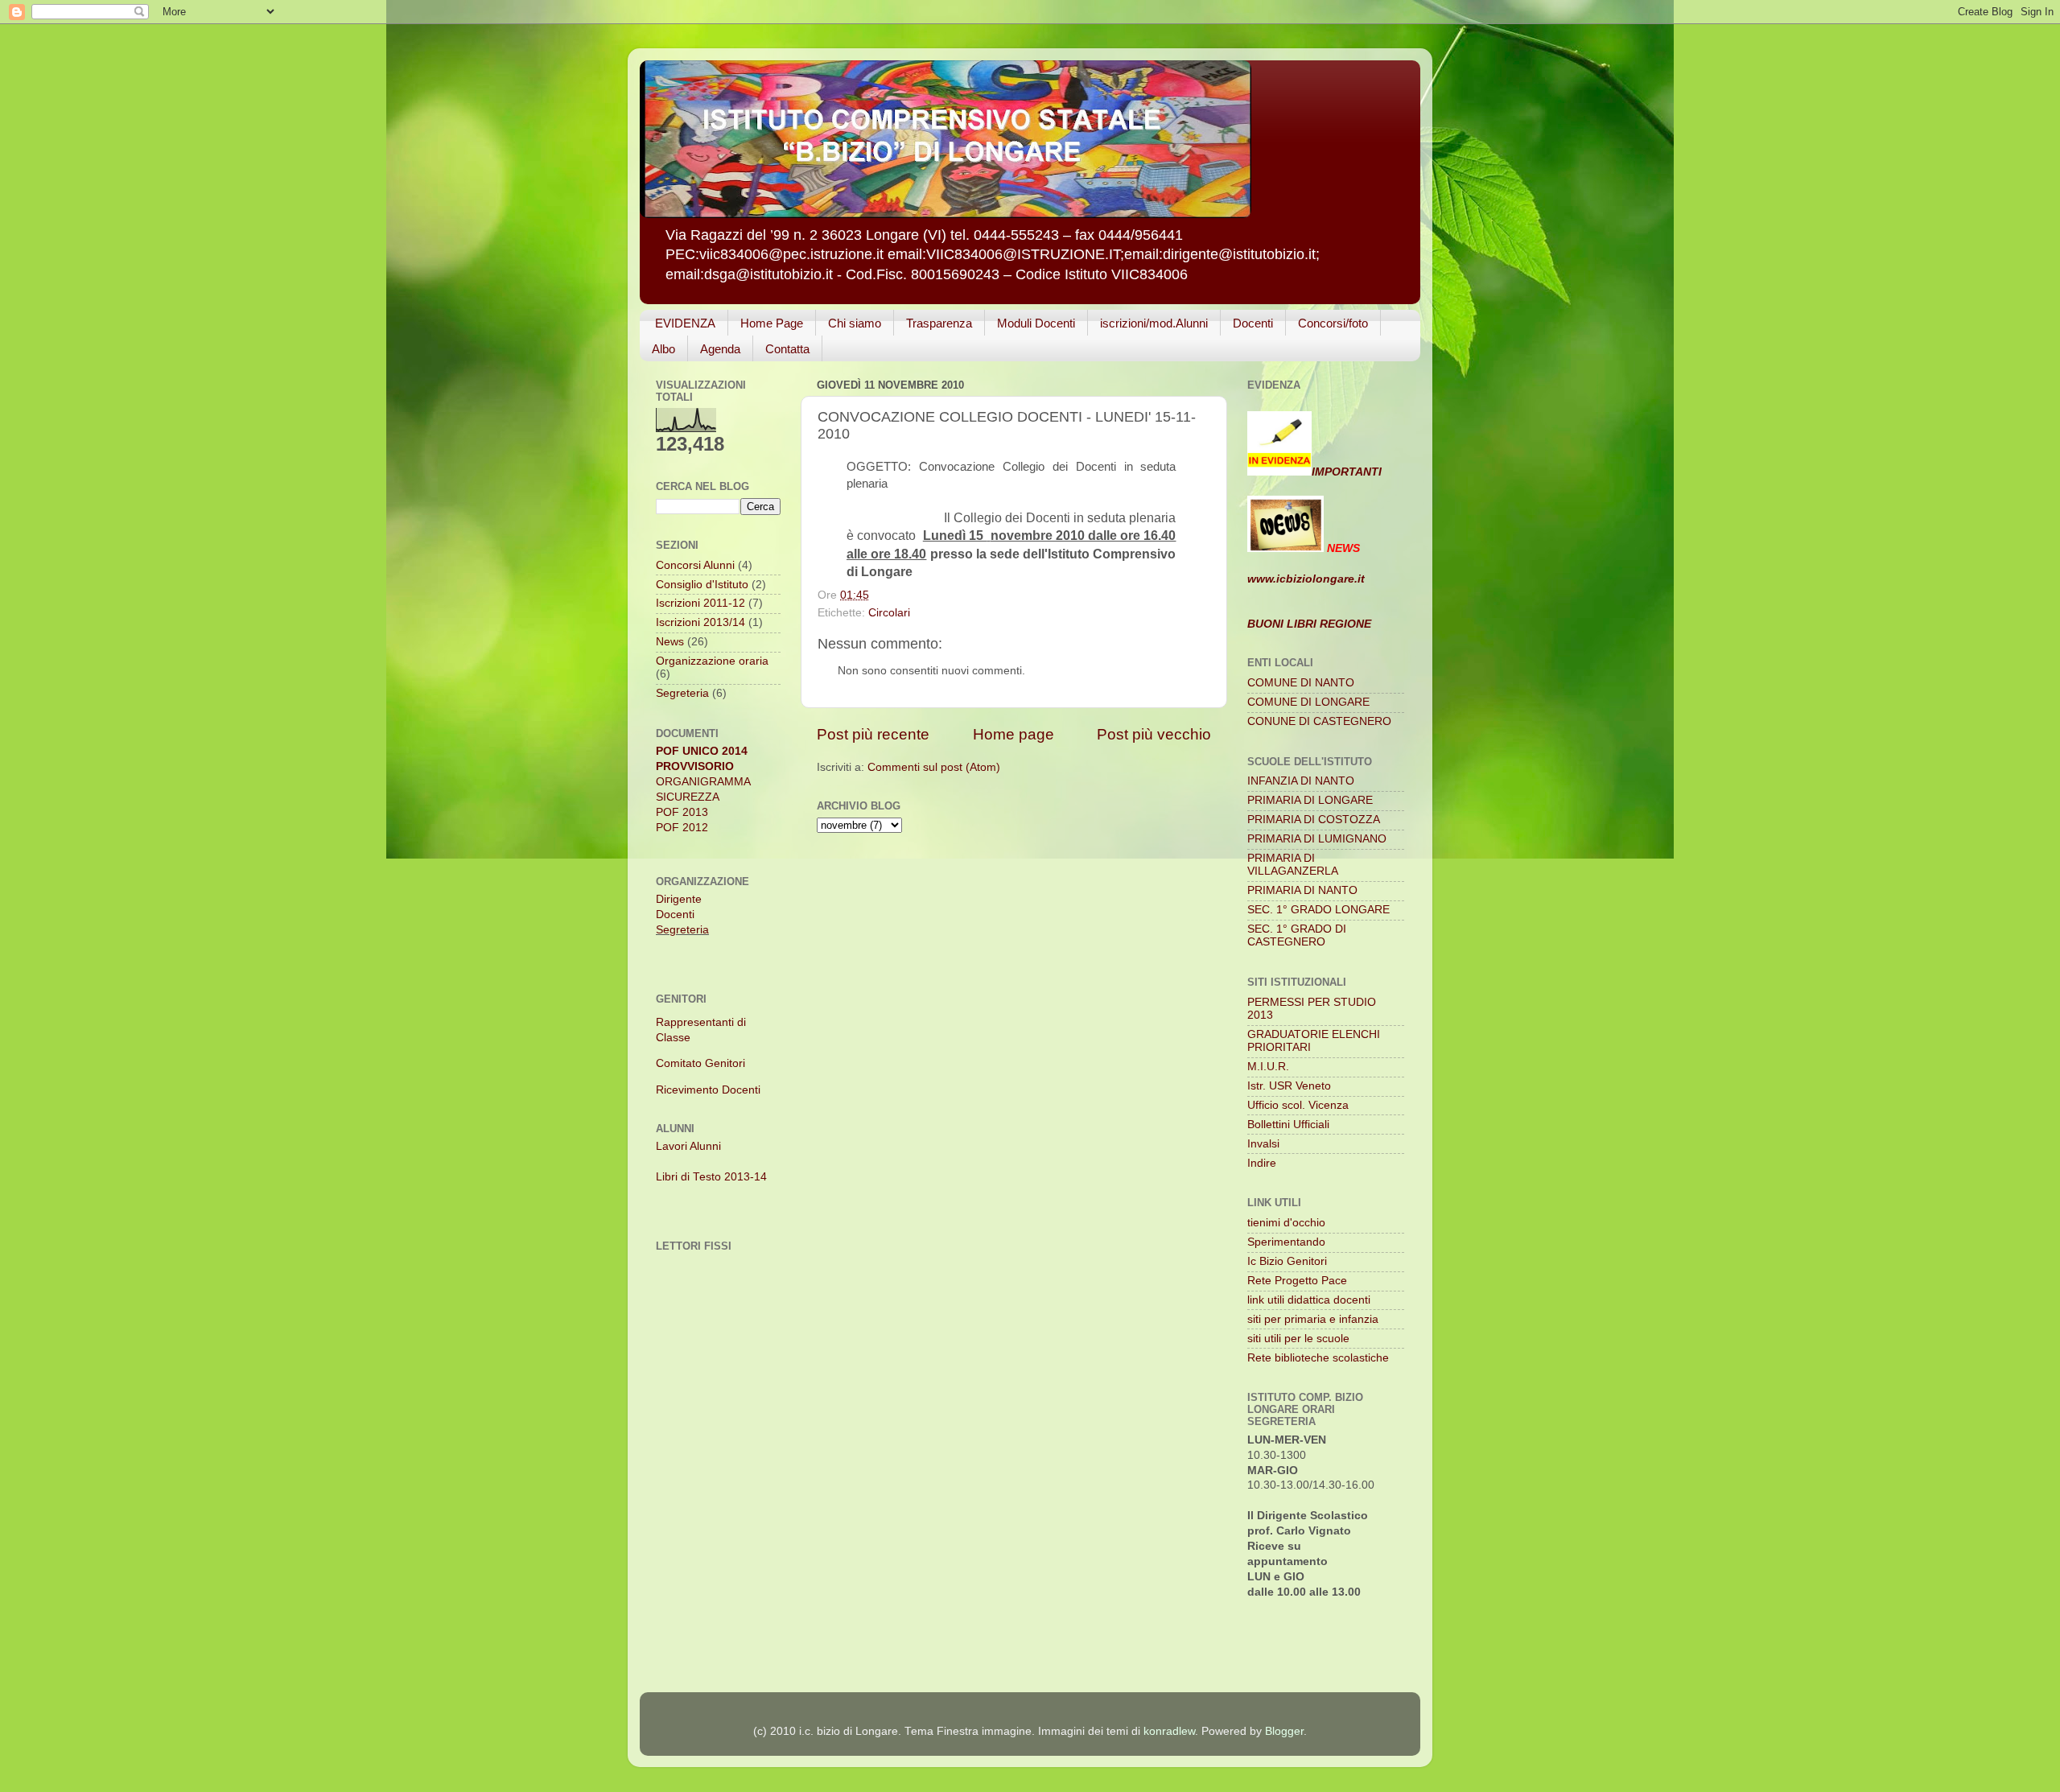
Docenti (1253, 323)
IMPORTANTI (1347, 472)
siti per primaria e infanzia (1313, 1319)
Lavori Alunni (688, 1146)
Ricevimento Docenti (708, 1090)
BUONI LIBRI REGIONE (1309, 624)
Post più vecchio (1154, 734)
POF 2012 (682, 828)
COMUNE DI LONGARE (1308, 702)
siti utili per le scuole (1298, 1339)
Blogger (1284, 1731)
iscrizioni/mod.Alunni (1154, 323)
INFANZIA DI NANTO (1301, 781)
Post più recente (873, 734)
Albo (663, 349)
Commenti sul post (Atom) (934, 767)
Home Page (772, 323)
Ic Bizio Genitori (1287, 1261)
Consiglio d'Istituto (702, 585)
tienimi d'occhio (1286, 1223)
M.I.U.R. (1268, 1067)
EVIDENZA (685, 323)
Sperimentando (1286, 1242)
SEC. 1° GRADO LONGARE (1318, 910)
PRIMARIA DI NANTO (1302, 890)
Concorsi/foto (1333, 323)
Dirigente (679, 899)
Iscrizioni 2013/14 (700, 622)
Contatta (787, 349)
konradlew (1169, 1731)
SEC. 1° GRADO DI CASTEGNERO (1297, 935)
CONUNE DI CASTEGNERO (1319, 721)
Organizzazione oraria (712, 661)
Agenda (720, 349)
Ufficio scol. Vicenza (1298, 1105)
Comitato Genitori (700, 1063)
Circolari (889, 613)
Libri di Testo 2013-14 (711, 1177)
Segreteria (682, 693)
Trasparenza (939, 323)
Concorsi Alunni (695, 565)
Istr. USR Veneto (1289, 1086)
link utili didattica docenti (1309, 1300)
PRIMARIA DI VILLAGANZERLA (1293, 865)
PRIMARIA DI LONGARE (1310, 800)
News (670, 642)
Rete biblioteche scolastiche (1318, 1358)
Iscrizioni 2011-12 (700, 603)
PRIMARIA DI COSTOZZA (1314, 820)
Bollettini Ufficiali (1288, 1125)
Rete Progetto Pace (1297, 1281)
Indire (1262, 1163)
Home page (1014, 734)
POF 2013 (682, 812)
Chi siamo (855, 323)
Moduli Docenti (1036, 323)
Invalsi (1263, 1144)
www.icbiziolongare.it (1306, 579)
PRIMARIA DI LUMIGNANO (1317, 839)
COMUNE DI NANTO (1301, 683)
